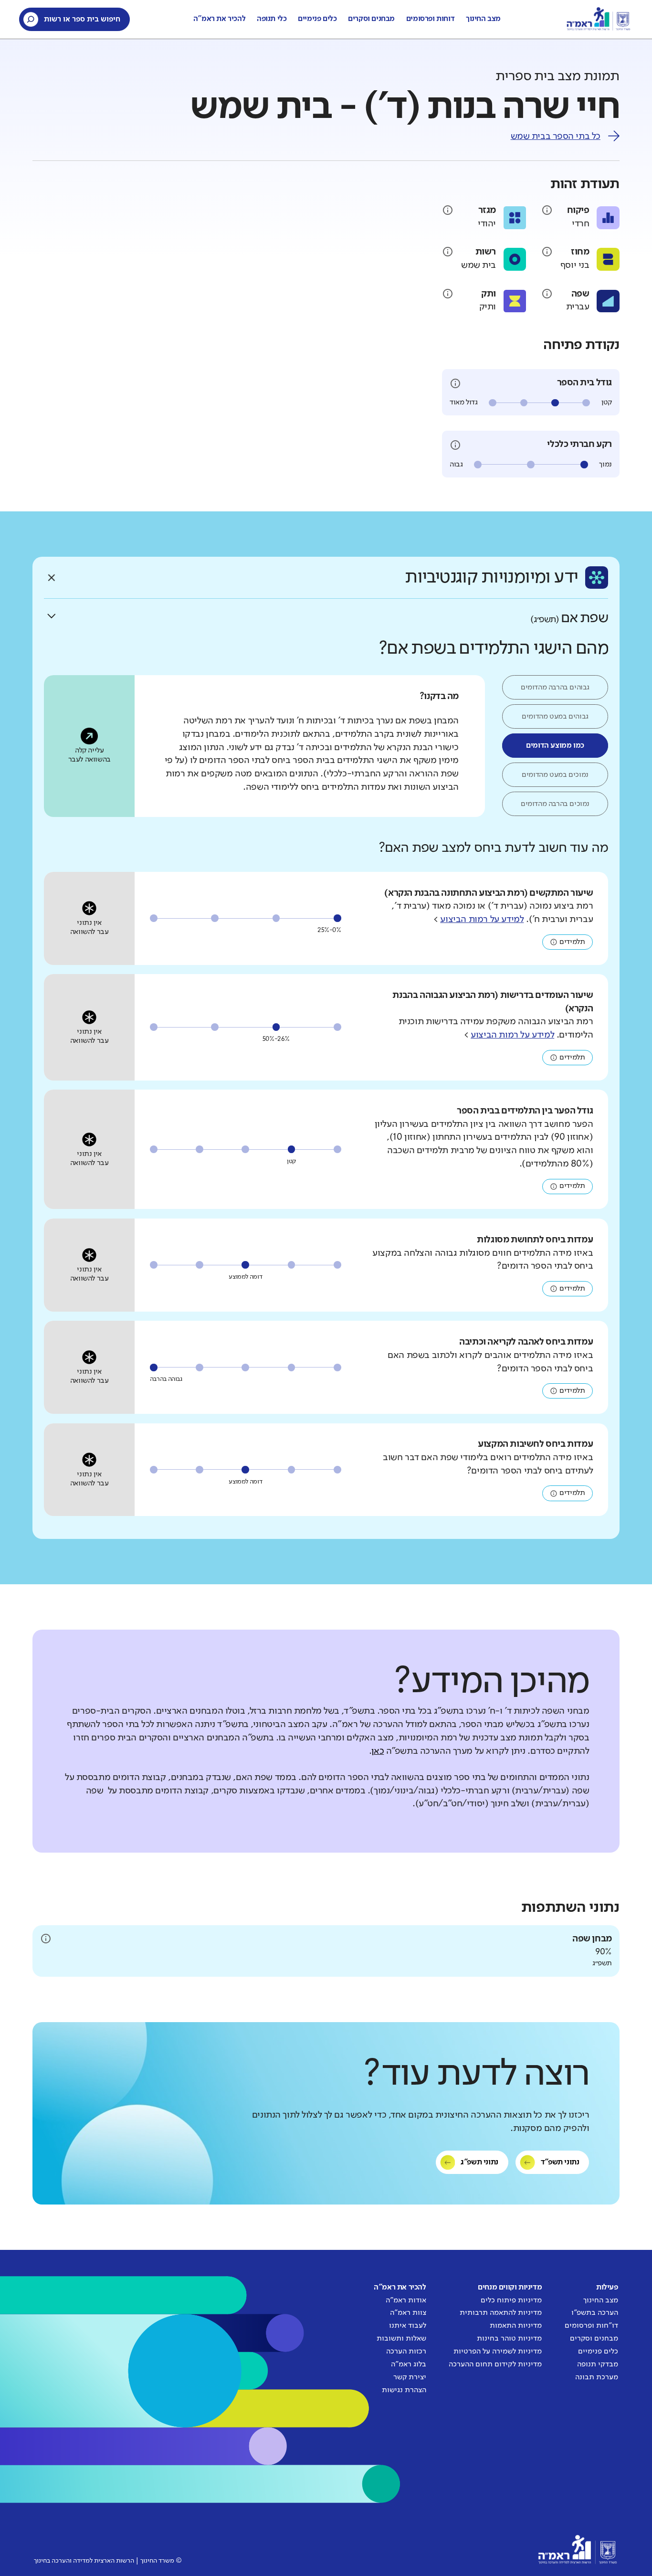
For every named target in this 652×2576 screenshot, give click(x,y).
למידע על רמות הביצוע (482, 920)
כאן (378, 1751)
